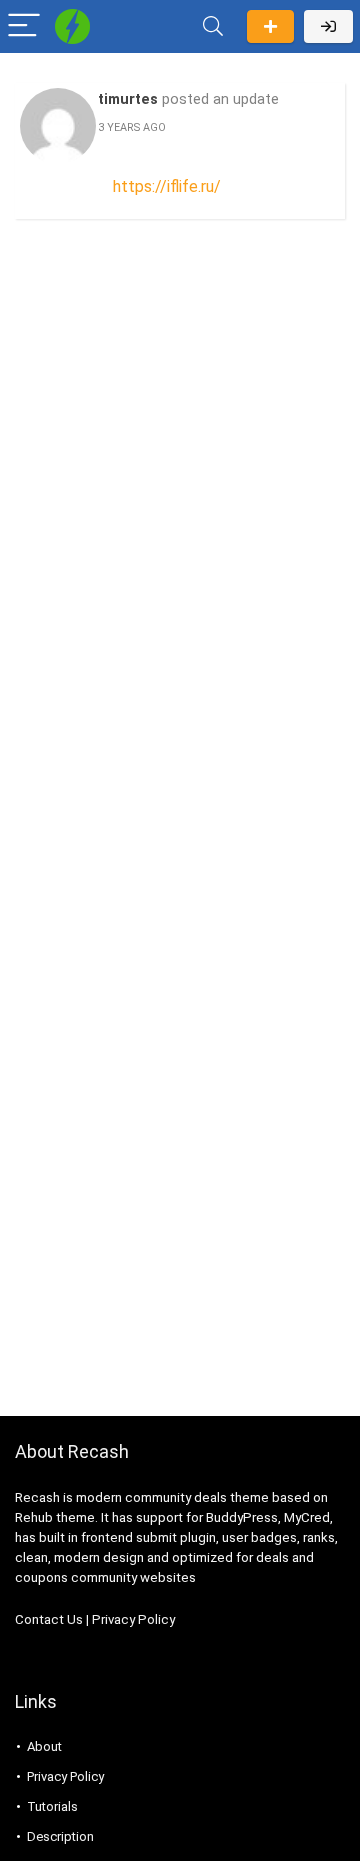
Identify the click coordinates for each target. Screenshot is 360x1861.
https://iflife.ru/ (167, 186)
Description (60, 1836)
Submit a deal (270, 26)
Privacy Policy (133, 1619)
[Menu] (24, 26)
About (44, 1746)
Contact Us (49, 1619)
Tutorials (52, 1806)
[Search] (213, 26)
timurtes (128, 99)
